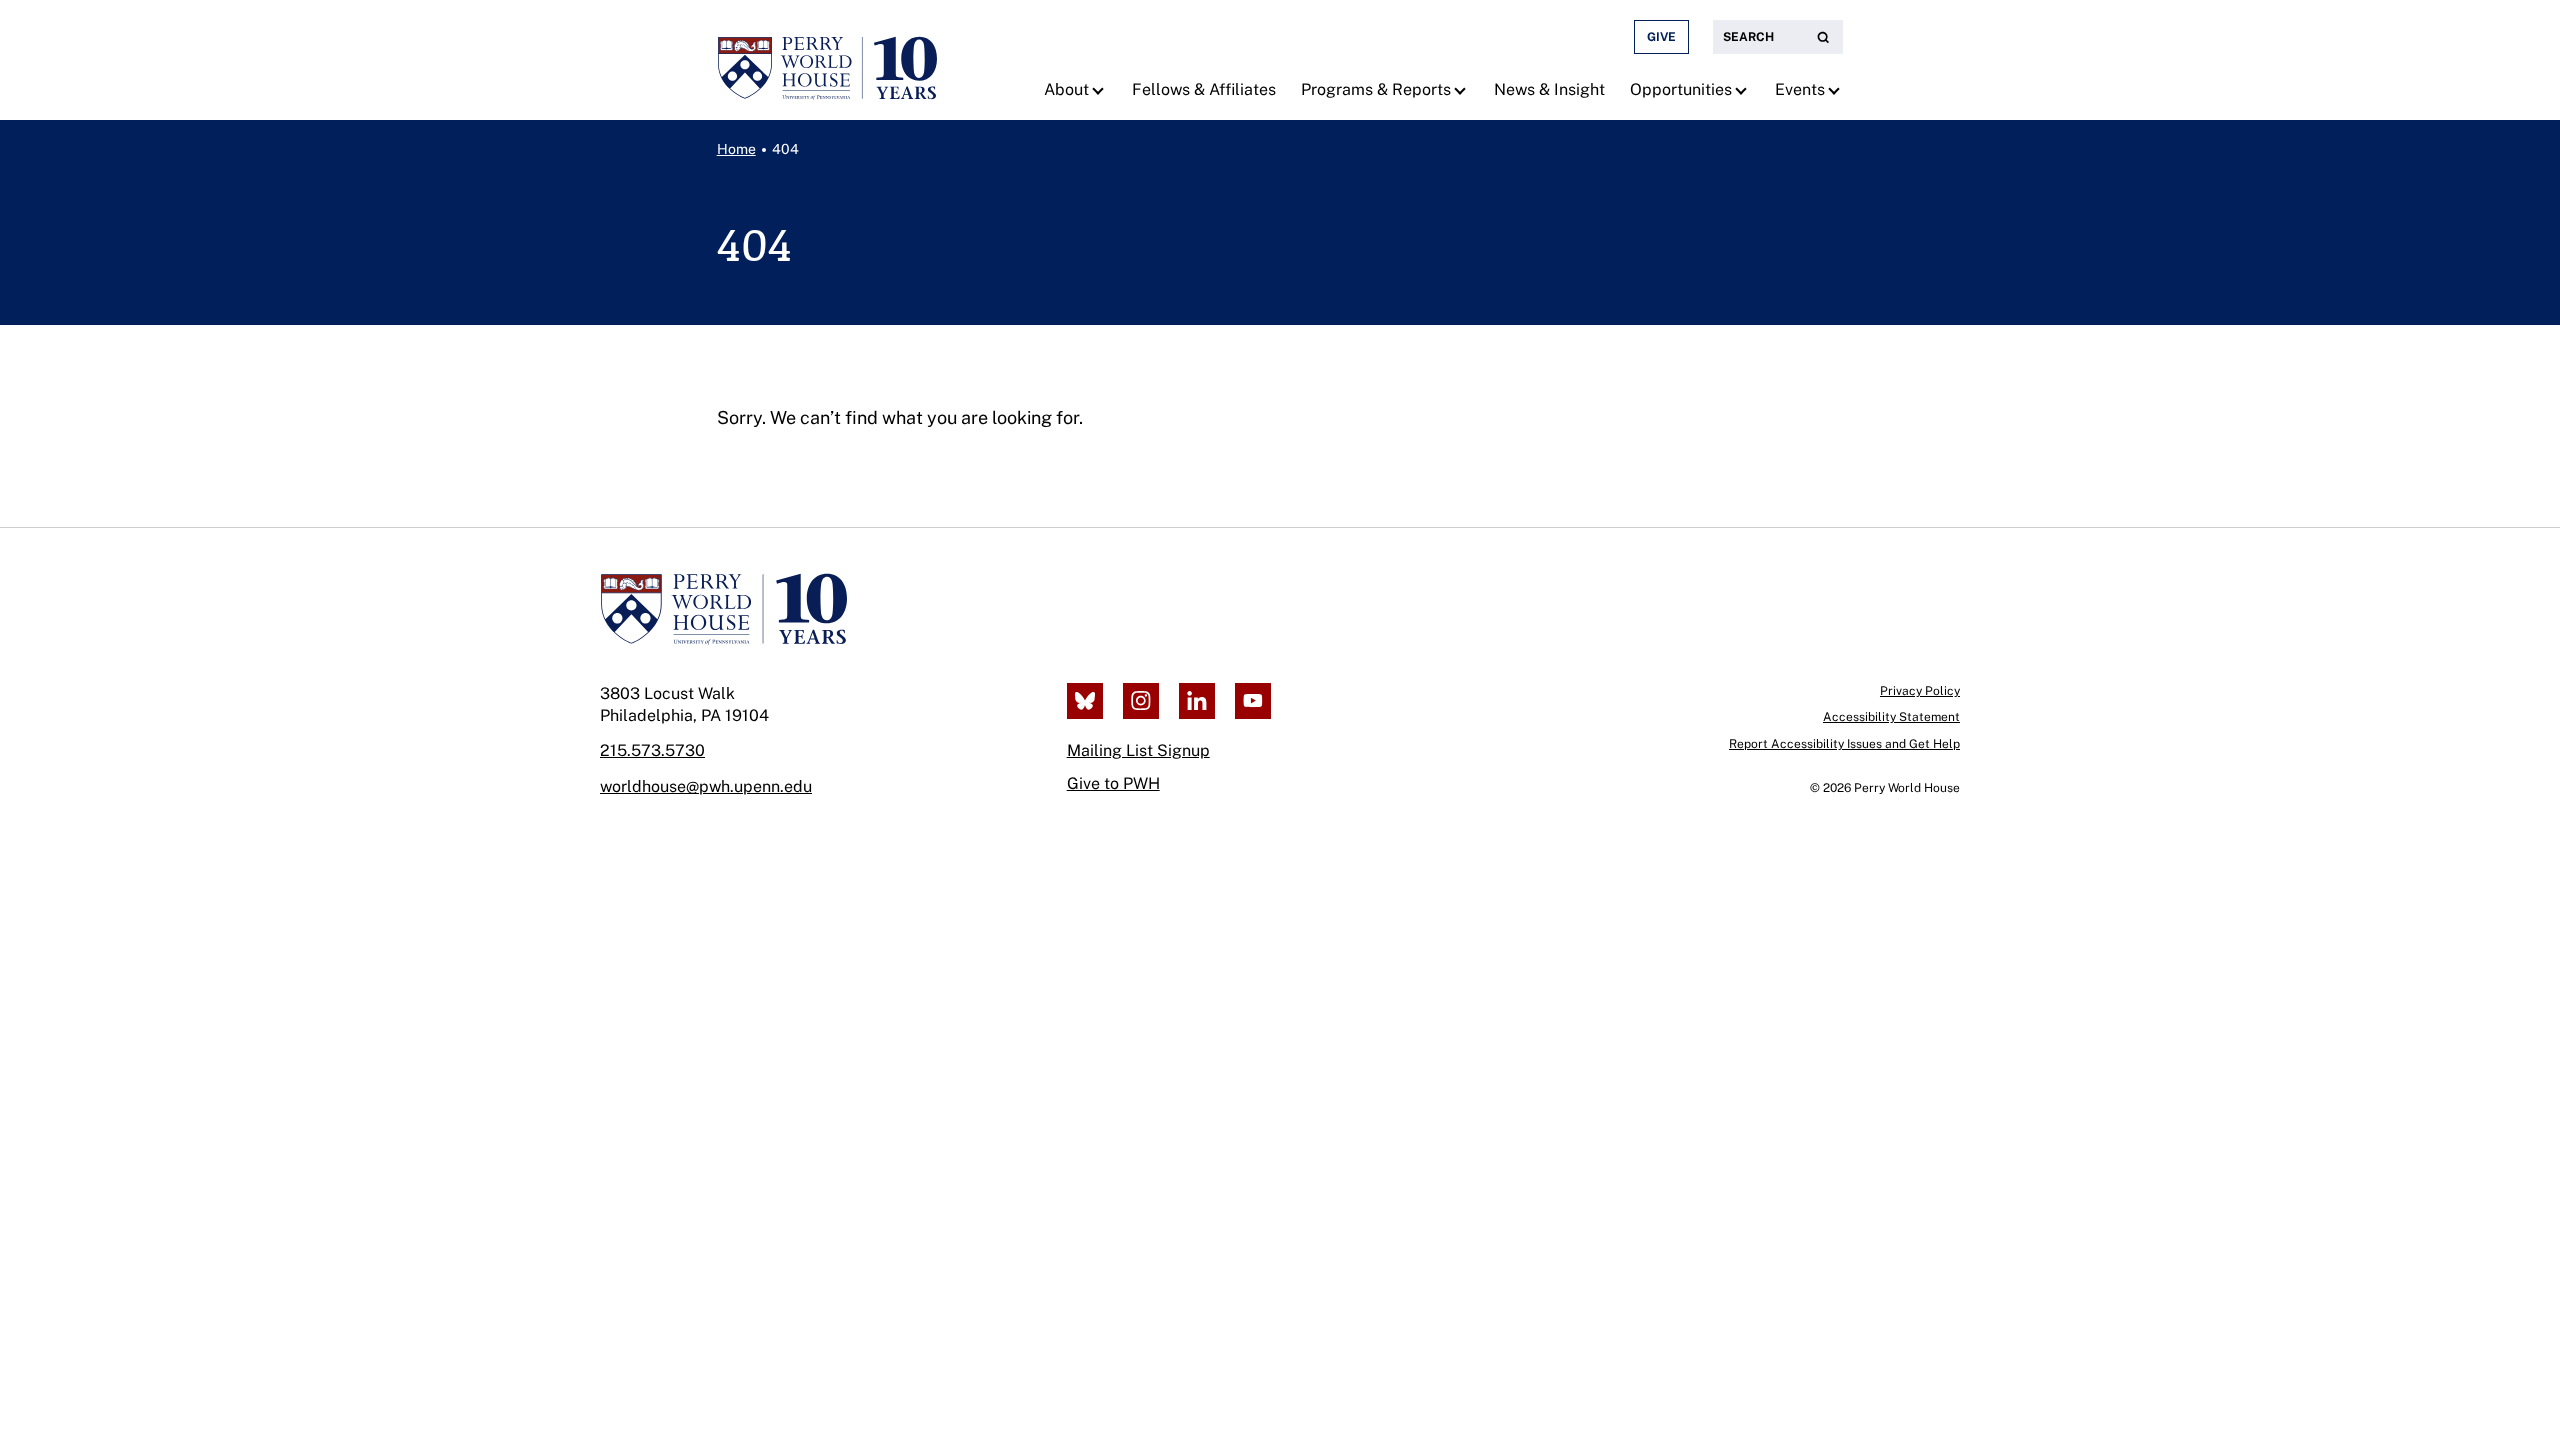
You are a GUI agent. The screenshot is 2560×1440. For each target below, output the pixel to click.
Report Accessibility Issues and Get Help (1844, 744)
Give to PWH (1113, 783)
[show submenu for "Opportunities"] (1743, 90)
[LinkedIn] (1197, 701)
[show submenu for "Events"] (1836, 90)
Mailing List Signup (1138, 750)
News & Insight (1549, 89)
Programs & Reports (1376, 89)
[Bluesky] (1085, 701)
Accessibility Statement (1891, 717)
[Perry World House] (723, 609)
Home (736, 149)
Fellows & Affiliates (1204, 89)
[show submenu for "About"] (1100, 90)
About (1066, 89)
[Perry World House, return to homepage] (827, 60)
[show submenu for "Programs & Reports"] (1462, 90)
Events (1800, 89)
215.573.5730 (652, 750)
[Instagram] (1141, 701)
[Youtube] (1253, 701)
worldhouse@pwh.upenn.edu (706, 786)
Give (1661, 37)
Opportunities (1681, 89)
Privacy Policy (1920, 691)
